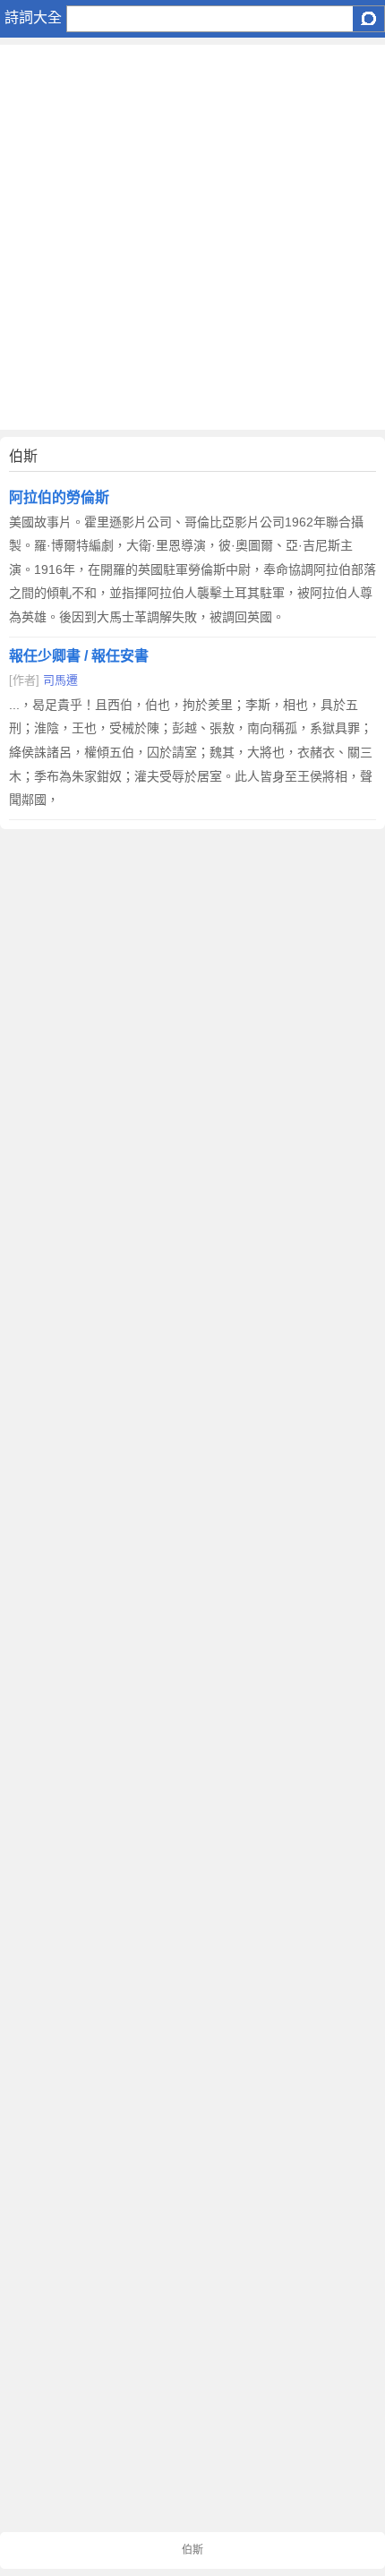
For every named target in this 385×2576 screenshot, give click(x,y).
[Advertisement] (192, 237)
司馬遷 (60, 680)
